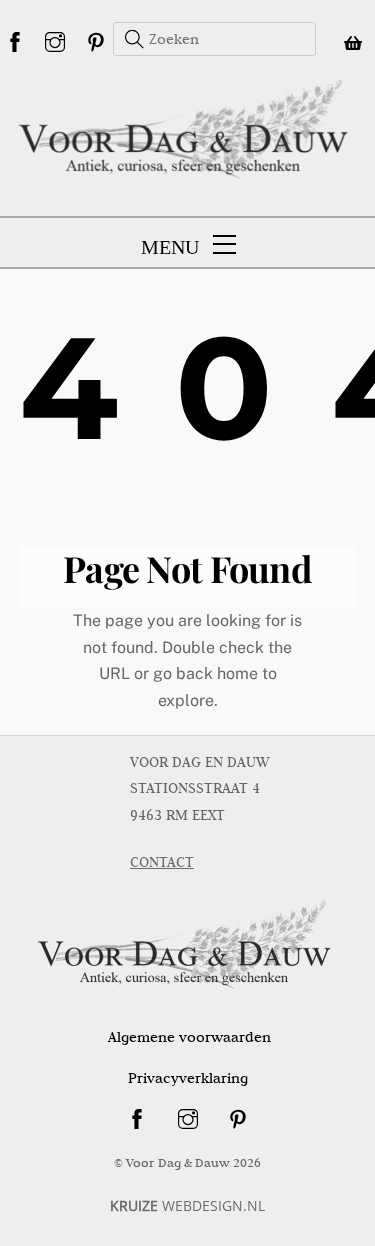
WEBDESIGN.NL (187, 1205)
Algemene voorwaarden (189, 1037)
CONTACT (162, 862)
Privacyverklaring (188, 1078)
